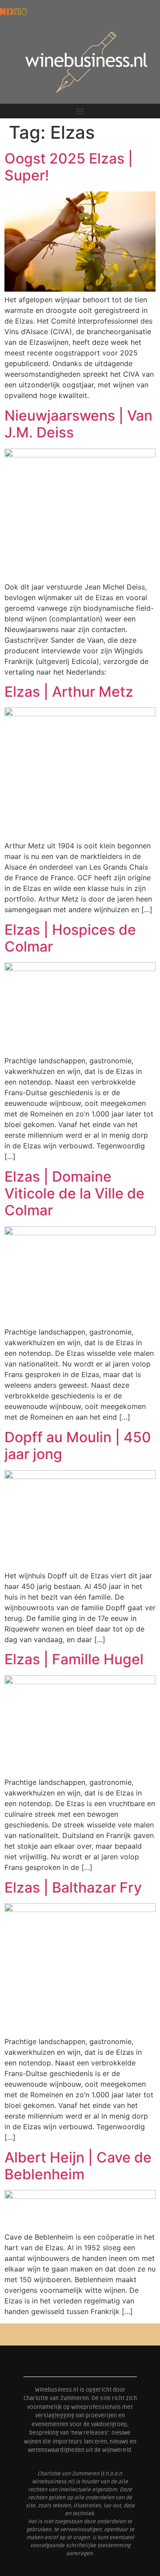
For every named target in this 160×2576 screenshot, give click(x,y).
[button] (80, 111)
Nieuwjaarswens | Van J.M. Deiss (78, 424)
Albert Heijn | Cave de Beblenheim (78, 2166)
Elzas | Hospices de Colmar (70, 938)
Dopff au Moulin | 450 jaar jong (78, 1446)
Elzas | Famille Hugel (74, 1659)
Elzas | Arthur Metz (69, 692)
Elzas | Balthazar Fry (73, 1887)
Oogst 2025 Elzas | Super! (69, 167)
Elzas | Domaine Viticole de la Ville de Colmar (74, 1194)
